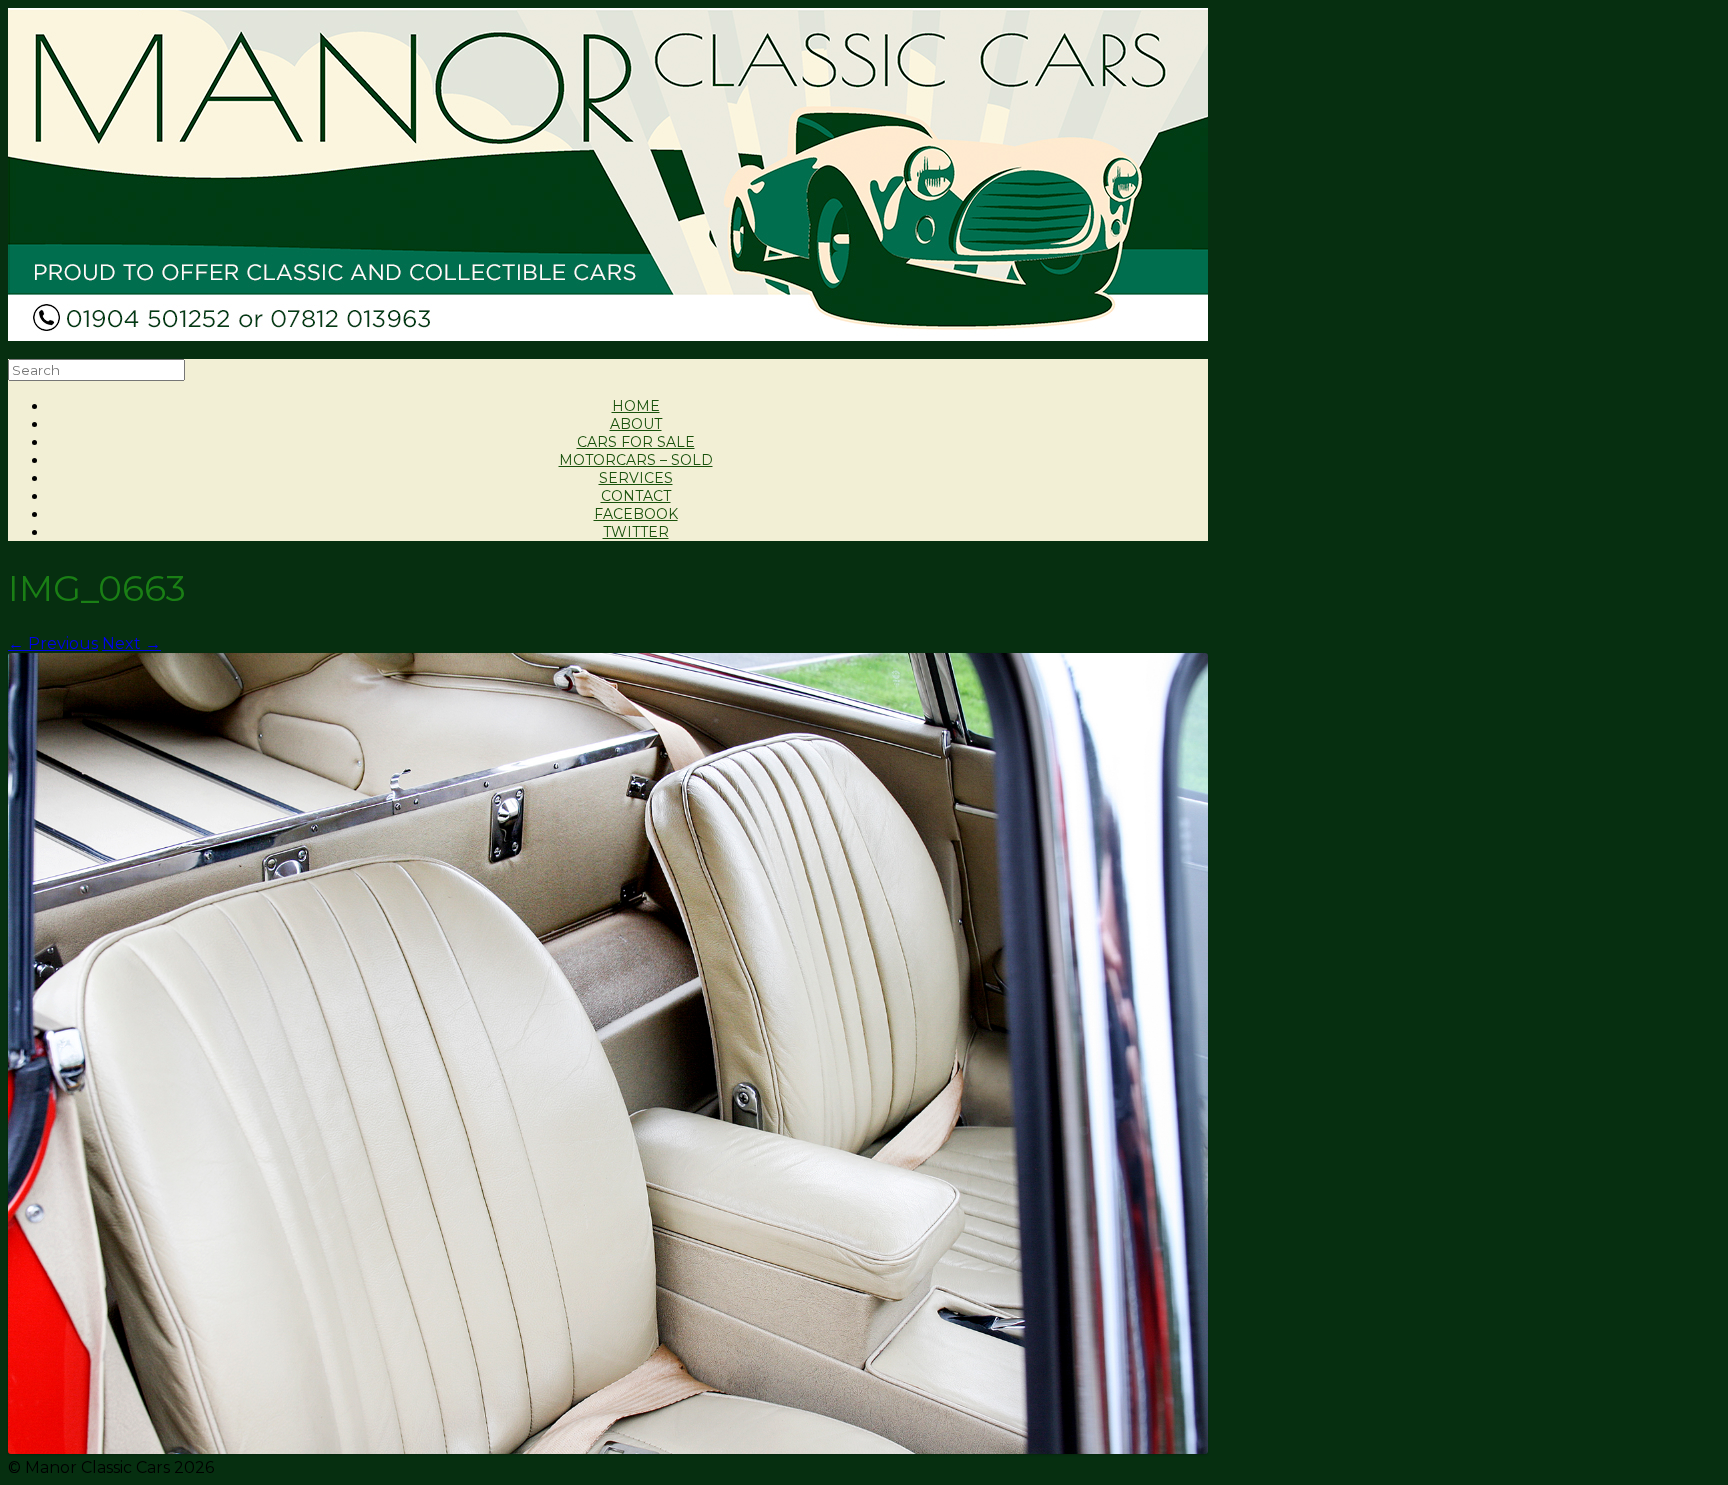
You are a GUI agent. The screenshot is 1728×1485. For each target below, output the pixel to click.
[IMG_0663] (608, 1449)
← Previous (53, 643)
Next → (131, 643)
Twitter (636, 532)
